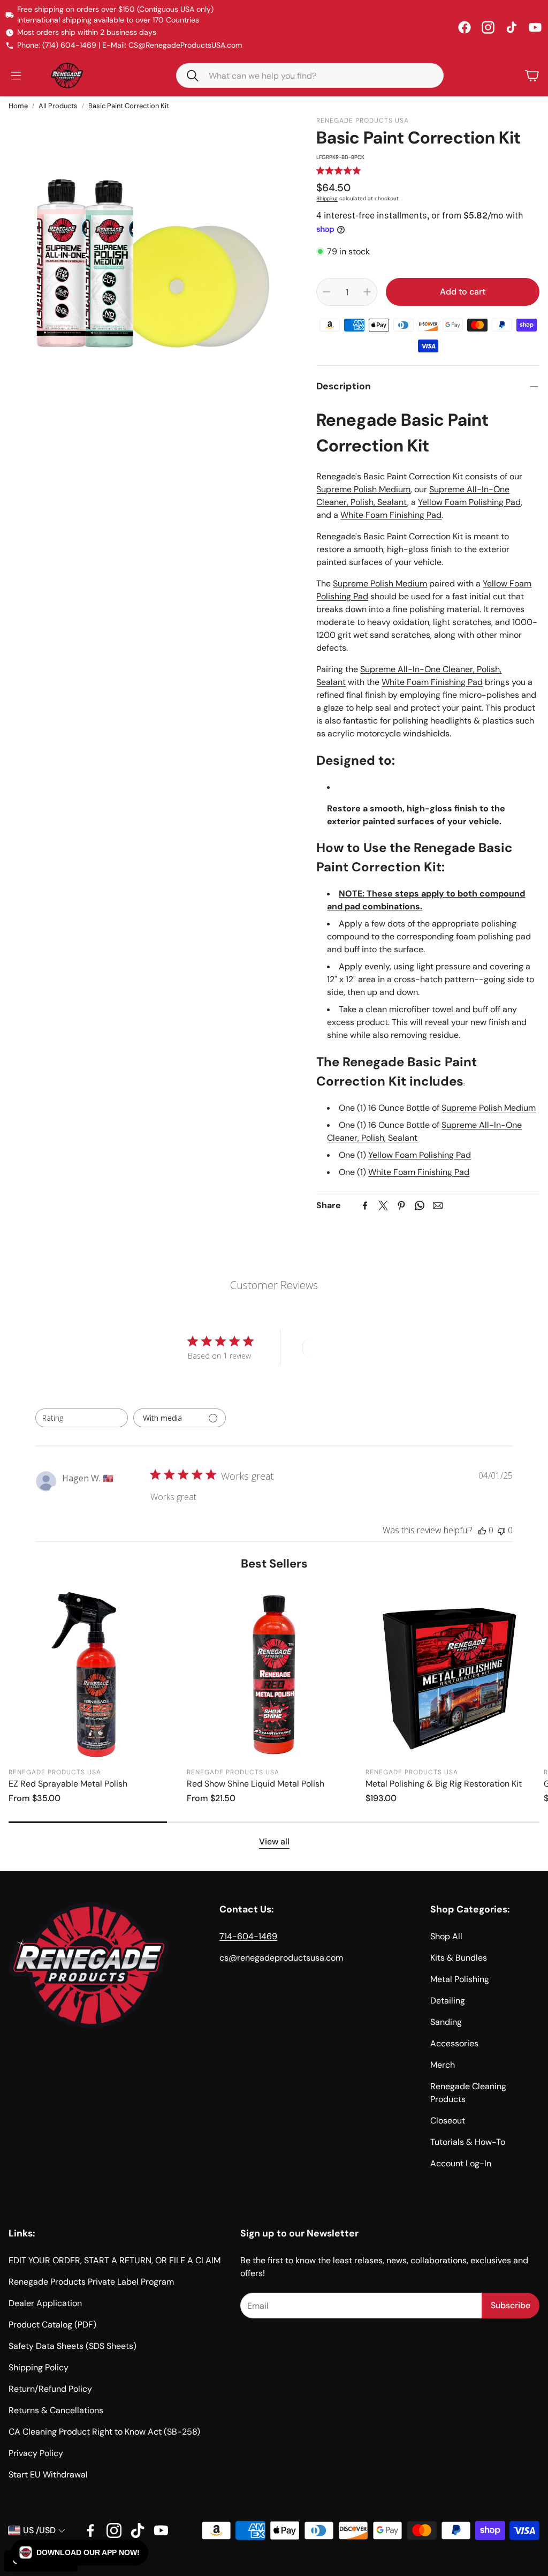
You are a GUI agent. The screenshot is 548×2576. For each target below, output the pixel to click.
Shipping (327, 198)
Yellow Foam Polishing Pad (469, 502)
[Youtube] (161, 2530)
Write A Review (341, 1348)
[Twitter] (383, 1206)
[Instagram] (488, 27)
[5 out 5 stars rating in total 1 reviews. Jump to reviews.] (338, 171)
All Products (58, 106)
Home (18, 106)
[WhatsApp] (420, 1206)
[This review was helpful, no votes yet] (482, 1530)
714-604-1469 (248, 1936)
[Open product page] (96, 1674)
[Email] (438, 1206)
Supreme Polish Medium (363, 489)
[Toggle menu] (16, 76)
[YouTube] (535, 27)
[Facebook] (465, 27)
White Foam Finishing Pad (391, 515)
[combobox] (82, 1418)
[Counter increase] (367, 292)
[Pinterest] (401, 1206)
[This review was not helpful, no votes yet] (501, 1530)
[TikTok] (512, 27)
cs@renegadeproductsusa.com (281, 1958)
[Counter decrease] (326, 292)
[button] (310, 76)
